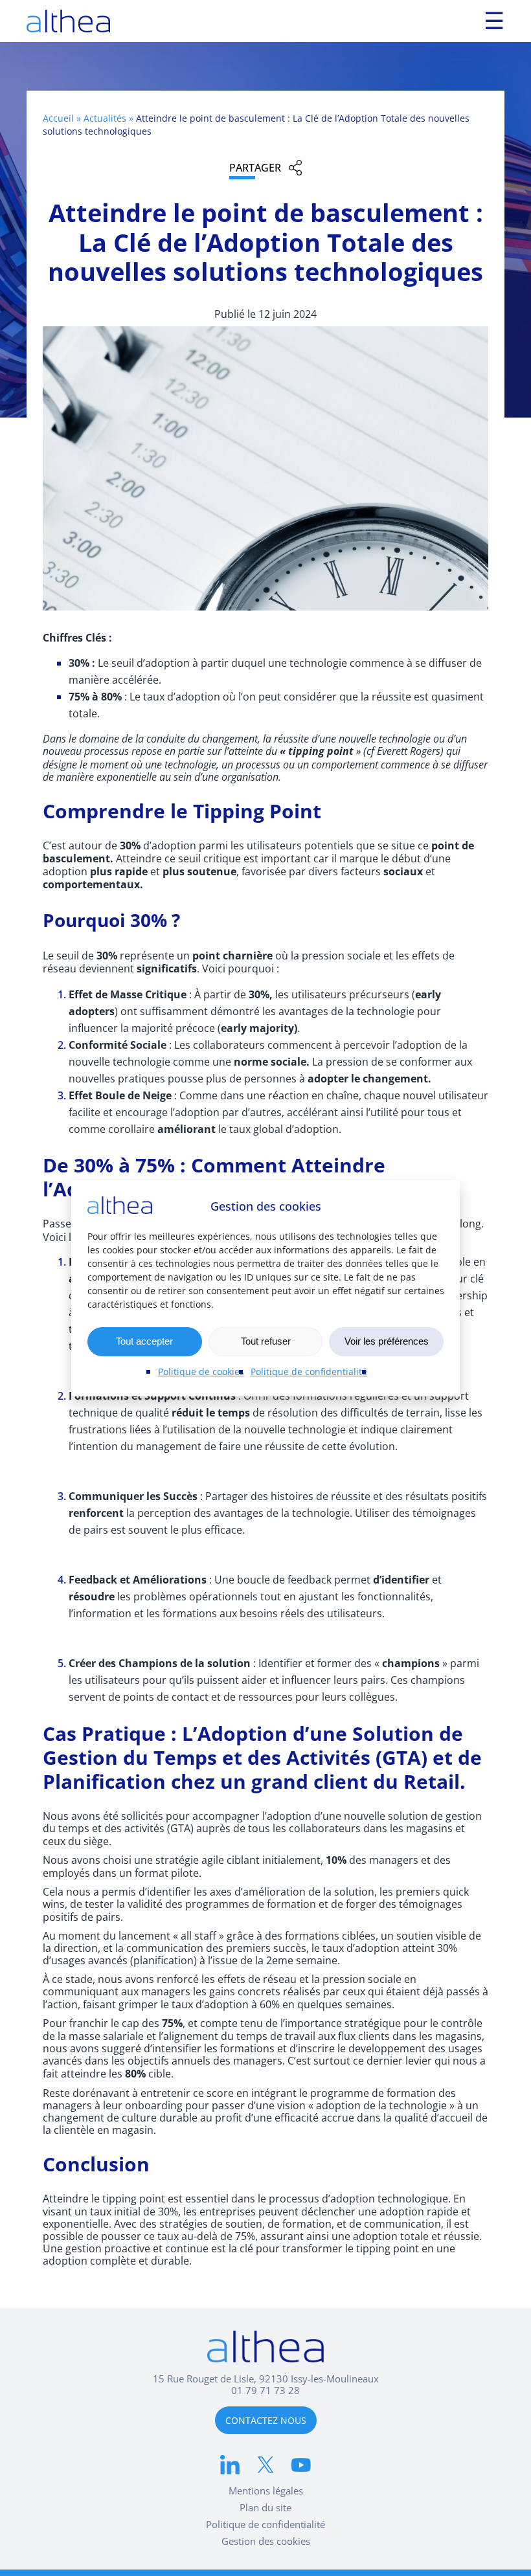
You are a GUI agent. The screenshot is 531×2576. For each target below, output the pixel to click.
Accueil (58, 118)
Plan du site (265, 2507)
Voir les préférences (387, 1341)
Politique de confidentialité (309, 1372)
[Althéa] (68, 21)
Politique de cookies (201, 1372)
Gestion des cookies (266, 2541)
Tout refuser (266, 1341)
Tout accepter (144, 1341)
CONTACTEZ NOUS (266, 2420)
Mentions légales (266, 2491)
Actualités (105, 118)
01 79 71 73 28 (265, 2390)
